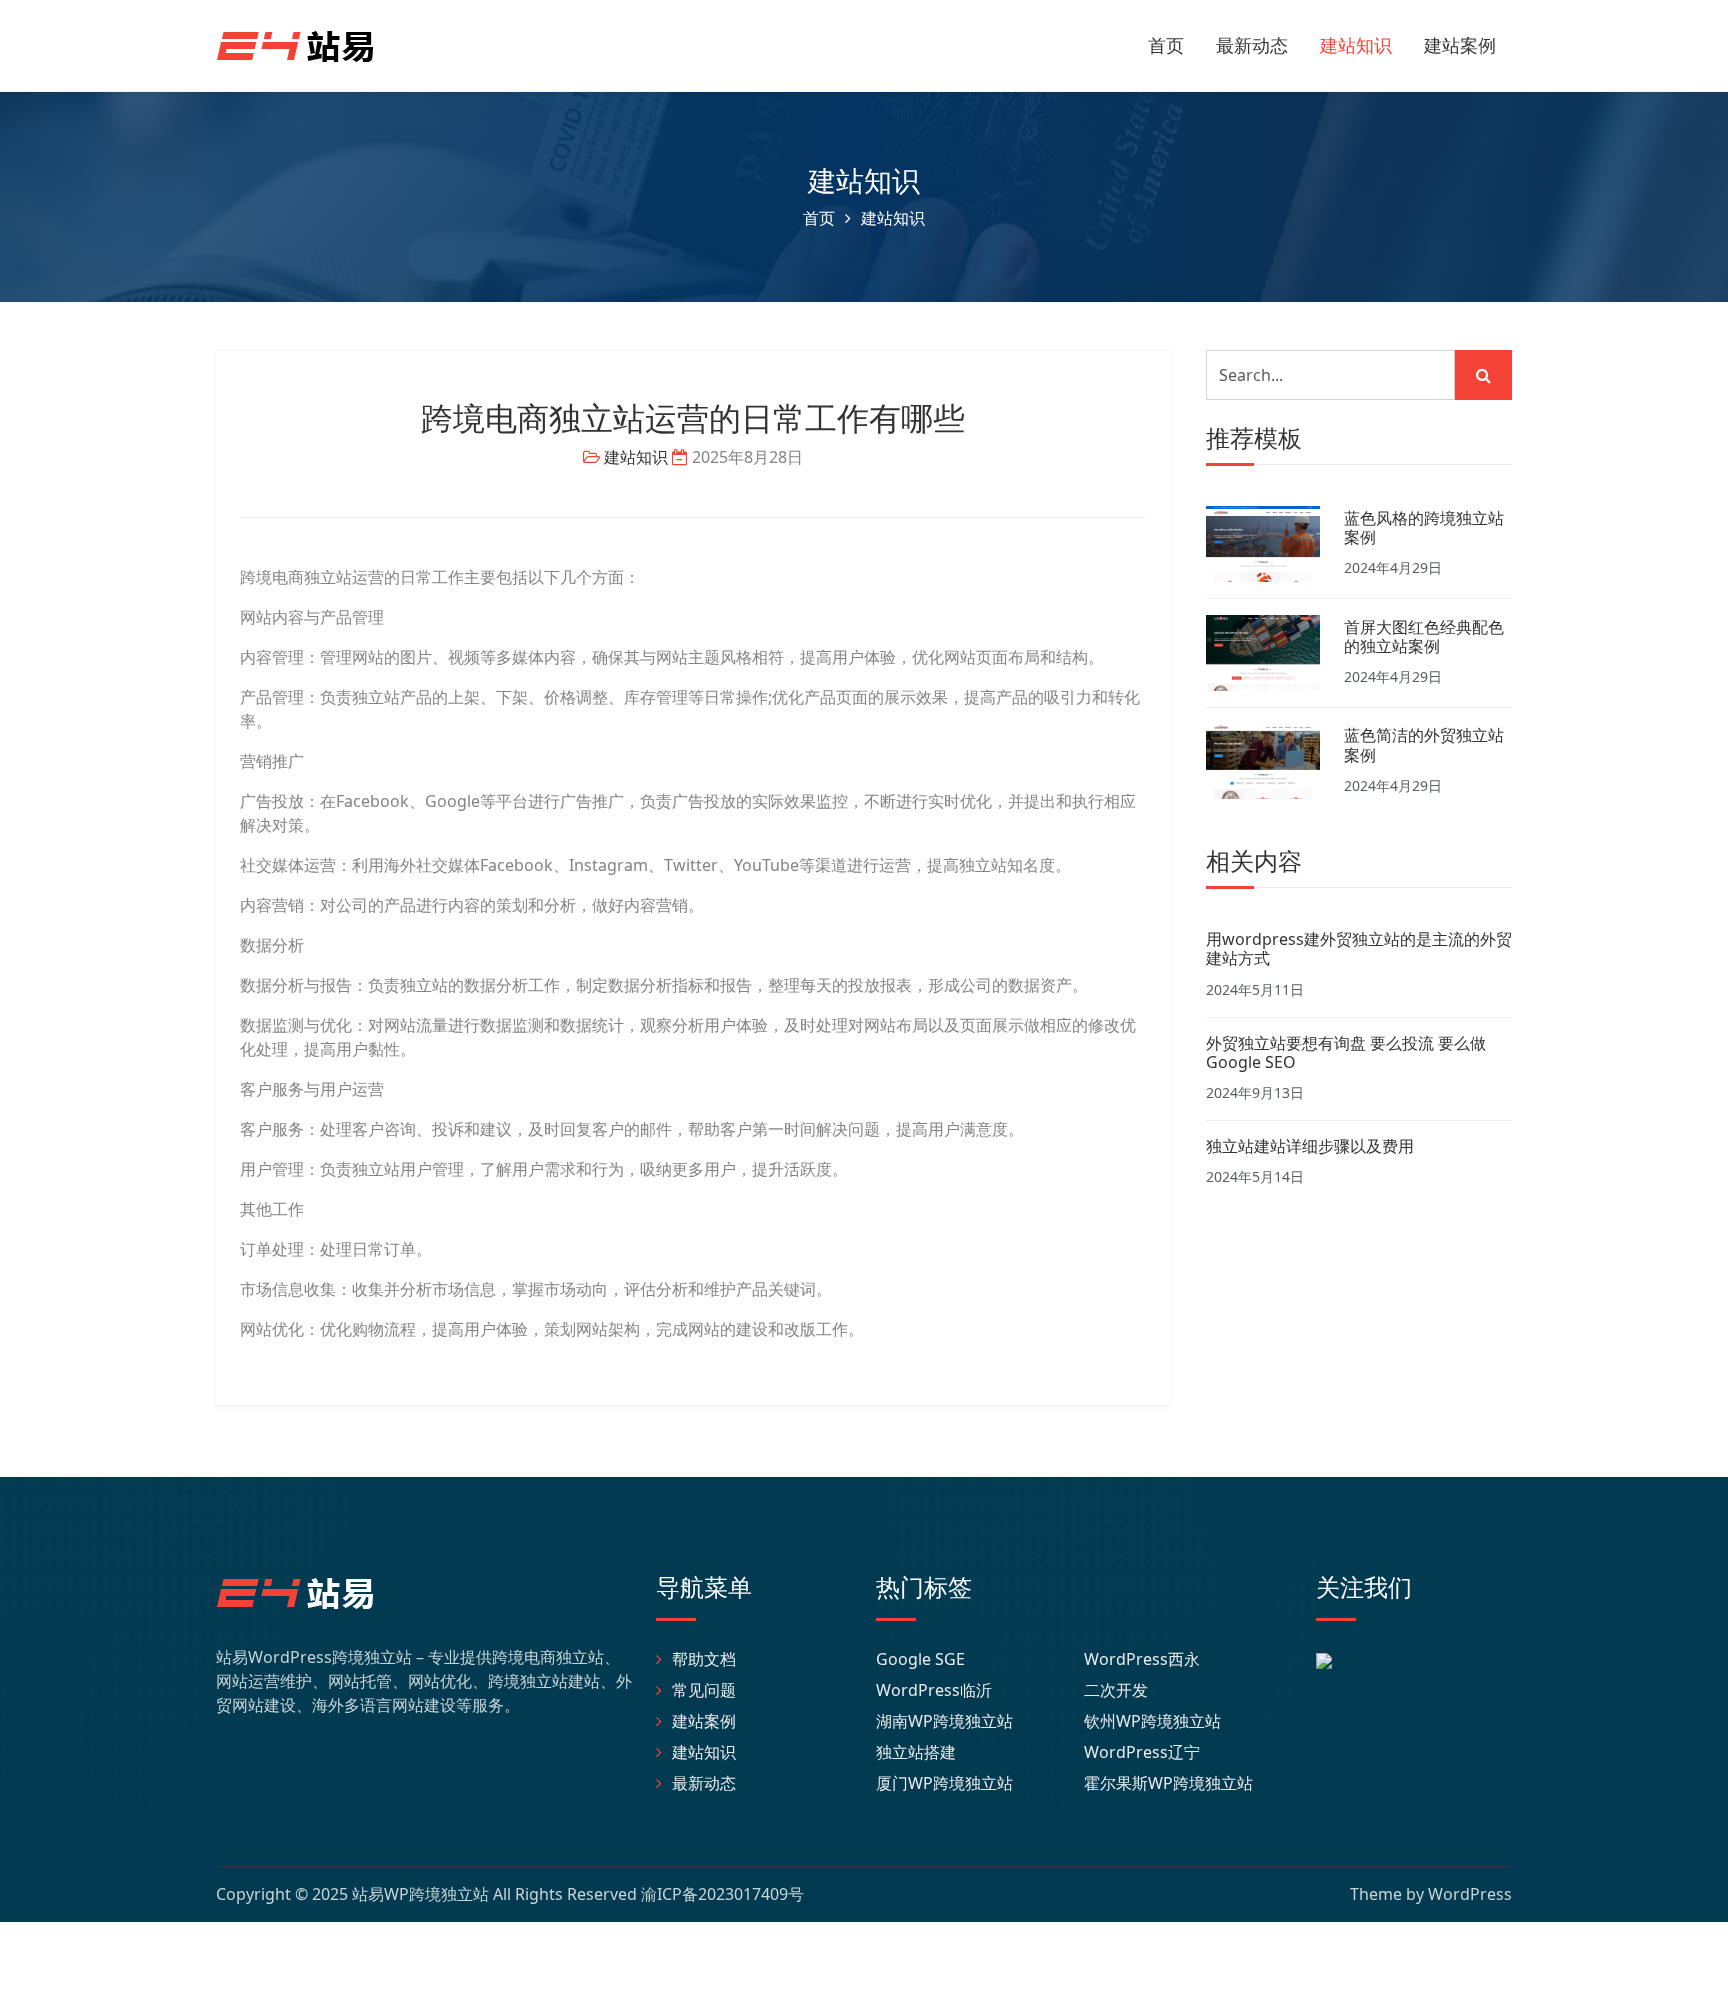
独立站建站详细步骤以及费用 (1310, 1146)
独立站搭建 (916, 1752)
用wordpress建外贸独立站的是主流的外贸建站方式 (1359, 948)
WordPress (1470, 1894)
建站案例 (1460, 45)
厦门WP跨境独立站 (944, 1783)
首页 (1166, 45)
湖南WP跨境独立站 (944, 1721)
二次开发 (1116, 1690)
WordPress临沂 (934, 1690)
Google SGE (920, 1659)
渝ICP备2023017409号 (722, 1894)
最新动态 (1252, 45)
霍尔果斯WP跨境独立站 (1168, 1783)
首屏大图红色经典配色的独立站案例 (1424, 636)
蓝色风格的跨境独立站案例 (1424, 527)
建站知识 (1356, 45)
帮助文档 (704, 1659)
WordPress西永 (1142, 1659)
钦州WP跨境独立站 (1152, 1721)
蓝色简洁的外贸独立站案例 (1424, 744)
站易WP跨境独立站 (420, 1894)
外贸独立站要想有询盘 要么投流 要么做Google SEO (1346, 1052)
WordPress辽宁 (1142, 1752)
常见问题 (704, 1690)
